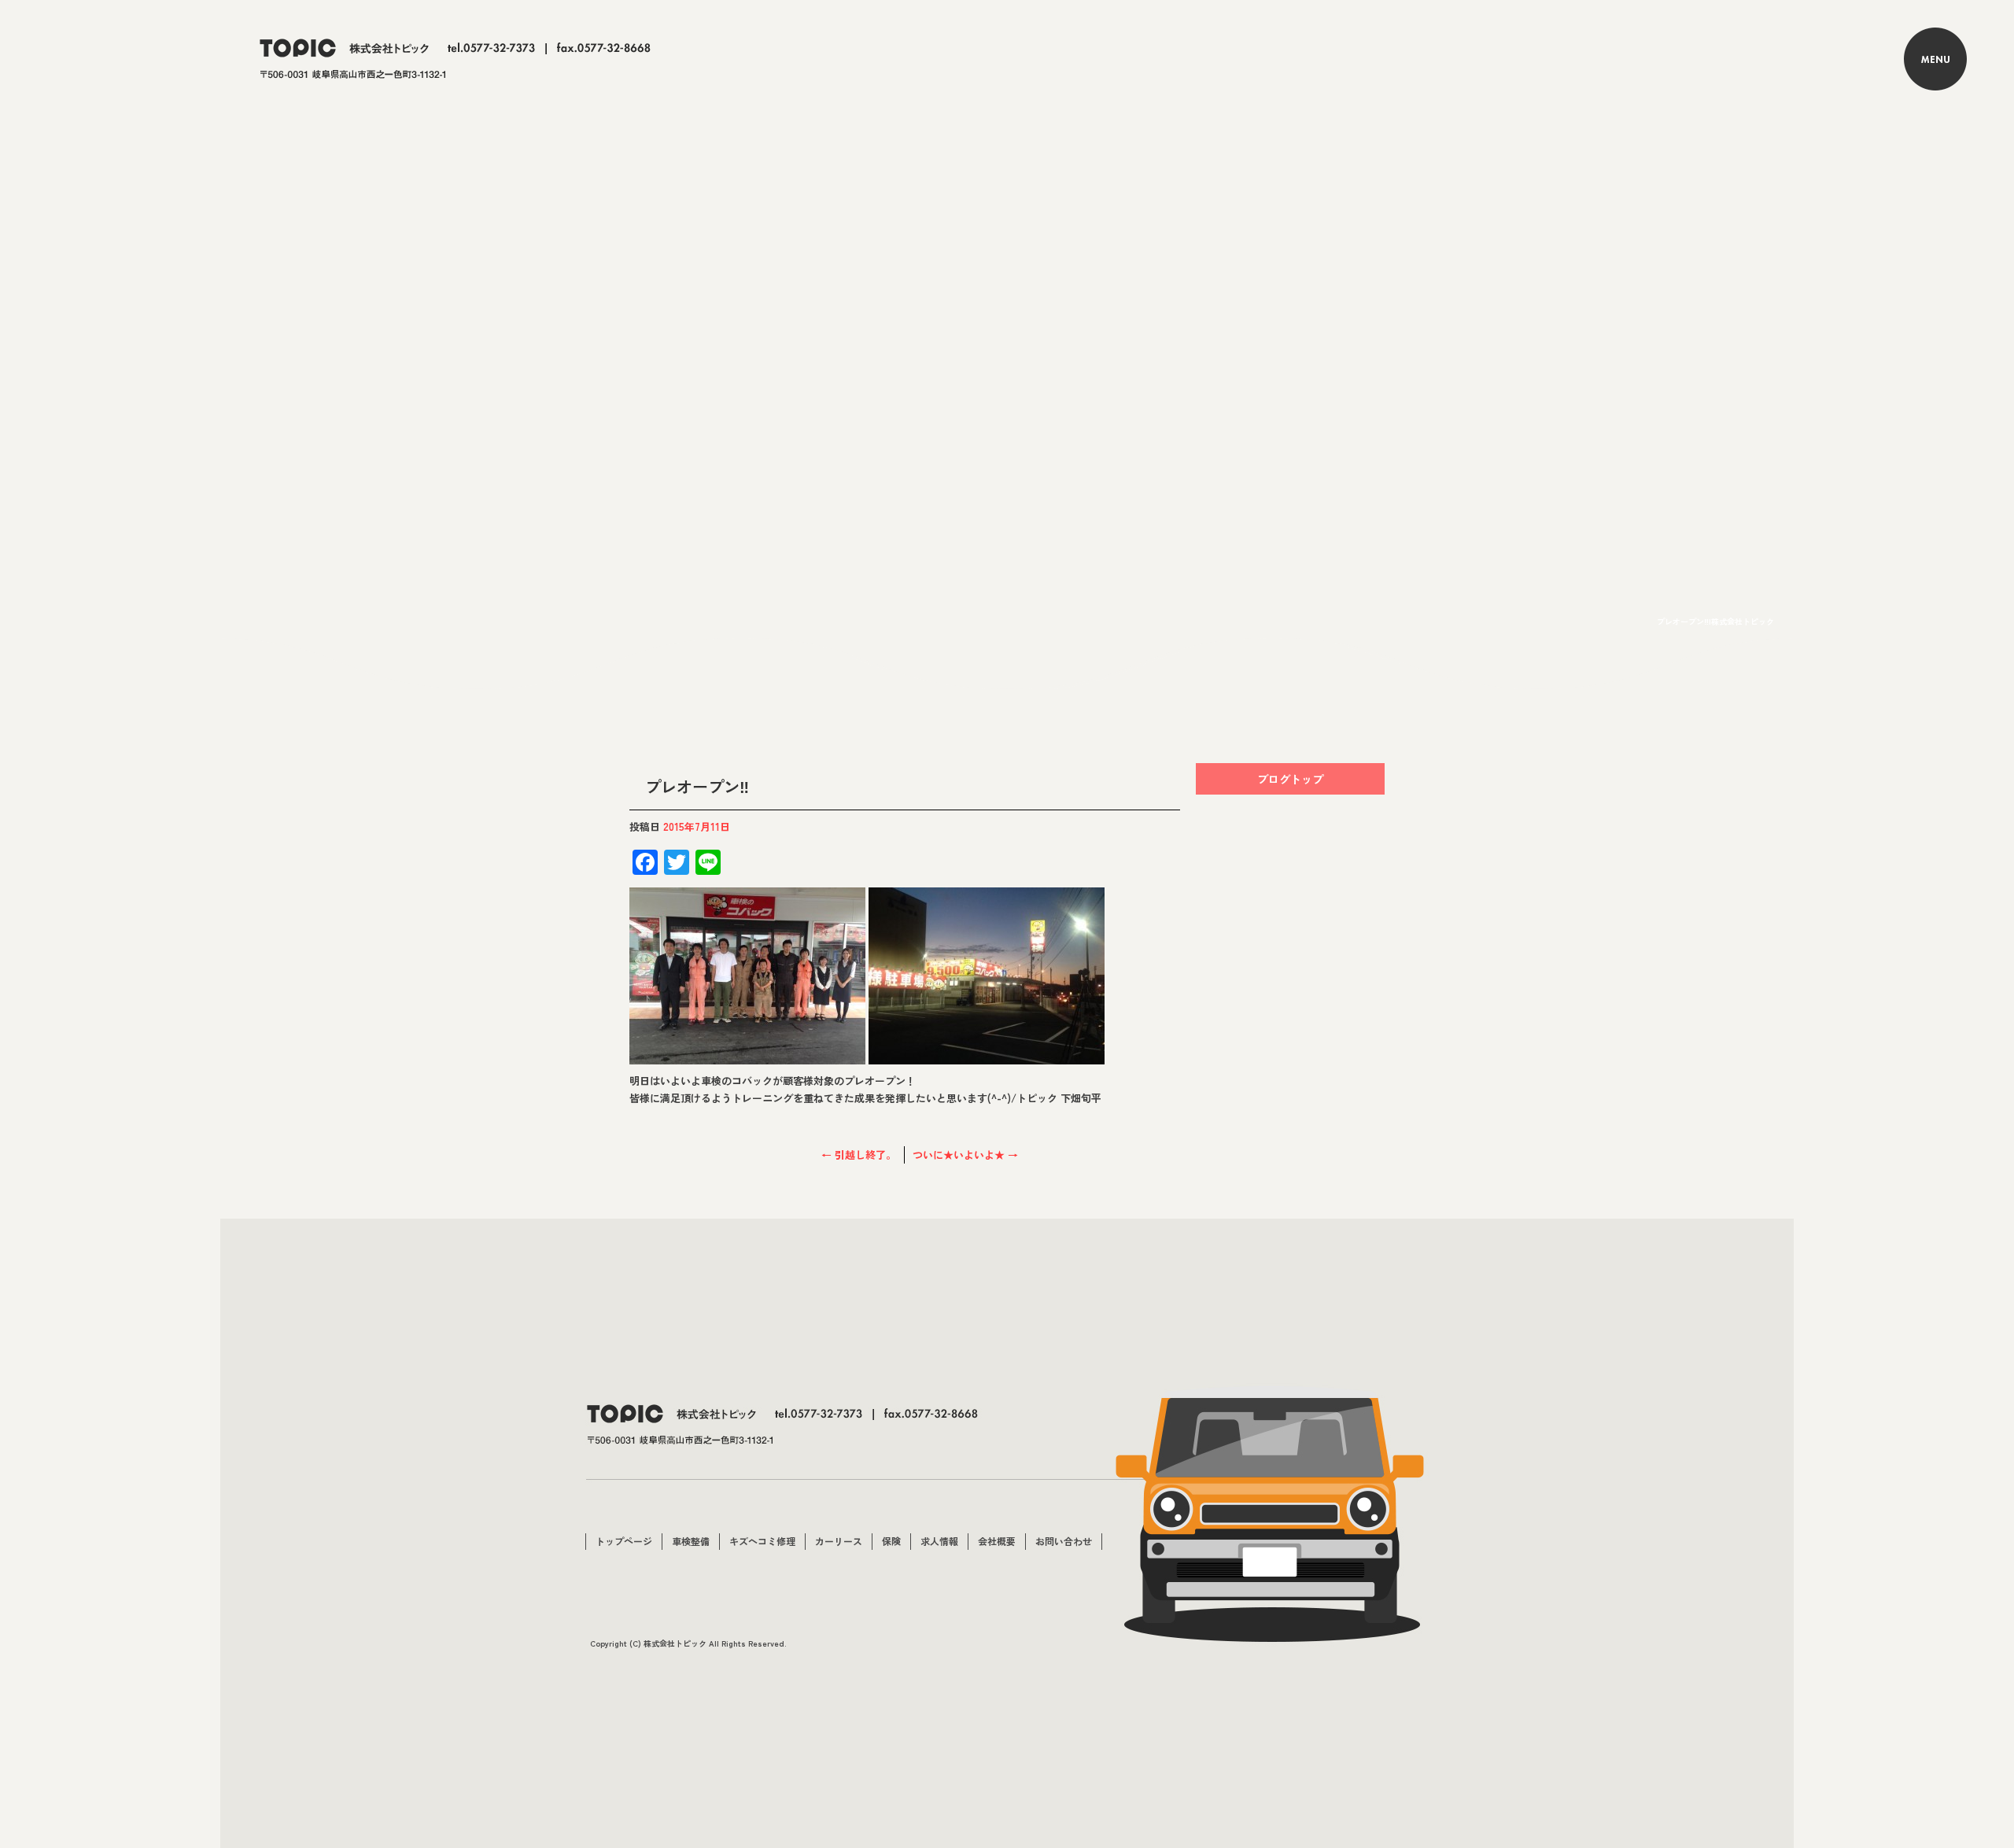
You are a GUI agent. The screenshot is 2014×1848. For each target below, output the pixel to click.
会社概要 (997, 1541)
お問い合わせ (1064, 1541)
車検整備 (691, 1541)
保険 (891, 1541)
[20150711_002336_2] (987, 1055)
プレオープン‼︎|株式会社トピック (1715, 621)
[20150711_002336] (747, 1055)
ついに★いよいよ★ (965, 1155)
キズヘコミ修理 (762, 1541)
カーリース (839, 1541)
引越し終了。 (859, 1155)
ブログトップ (1290, 779)
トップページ (624, 1541)
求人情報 (939, 1541)
